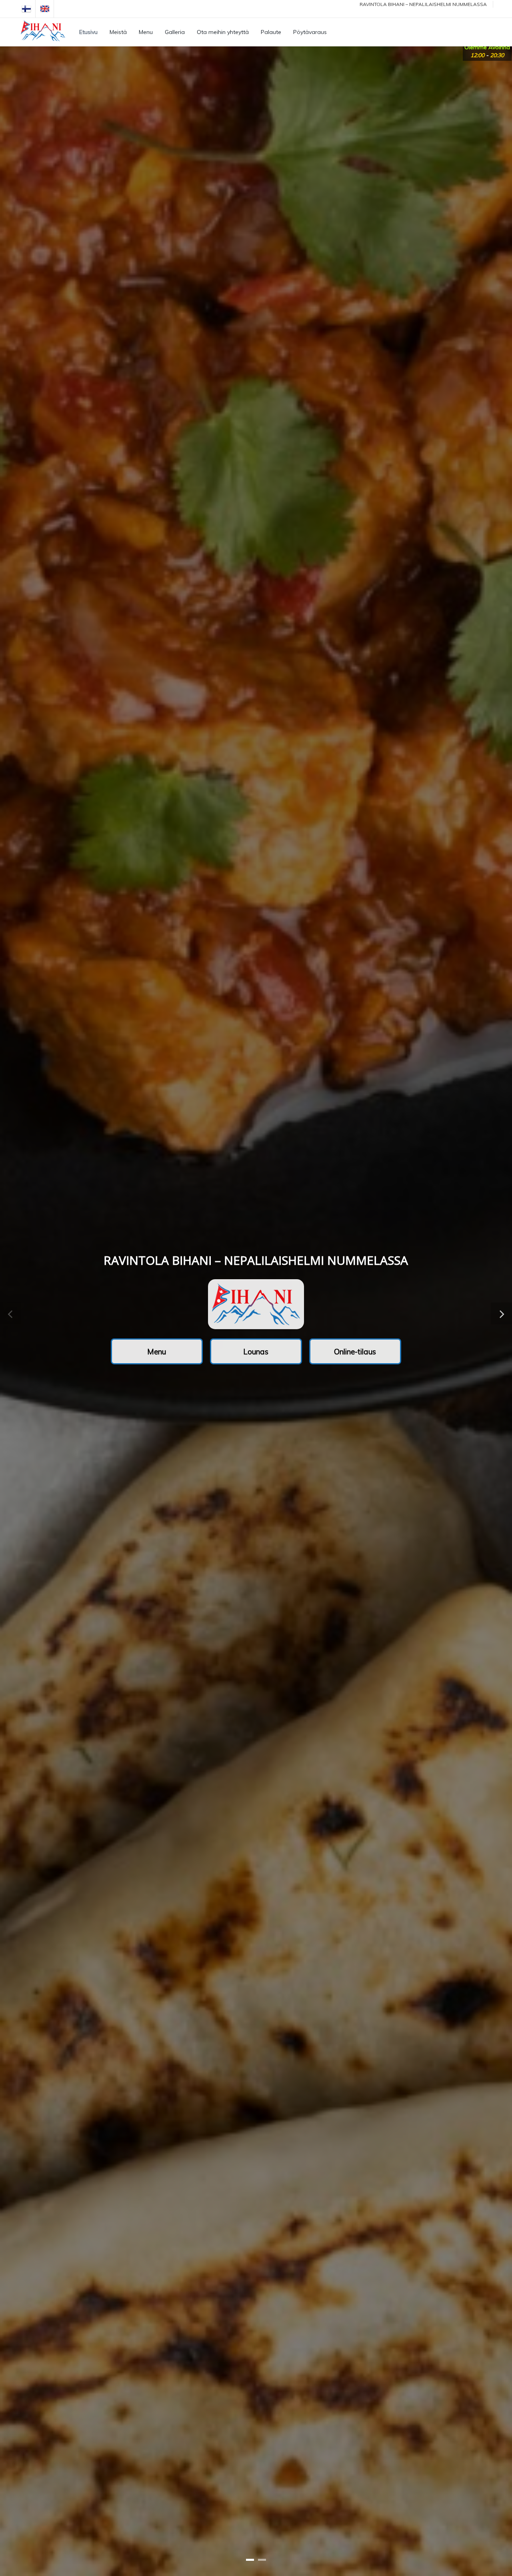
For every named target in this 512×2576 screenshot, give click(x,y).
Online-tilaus (355, 1352)
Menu (146, 32)
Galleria (175, 32)
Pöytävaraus (310, 32)
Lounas (256, 1352)
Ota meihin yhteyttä (223, 32)
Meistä (118, 32)
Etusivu (88, 32)
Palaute (271, 32)
